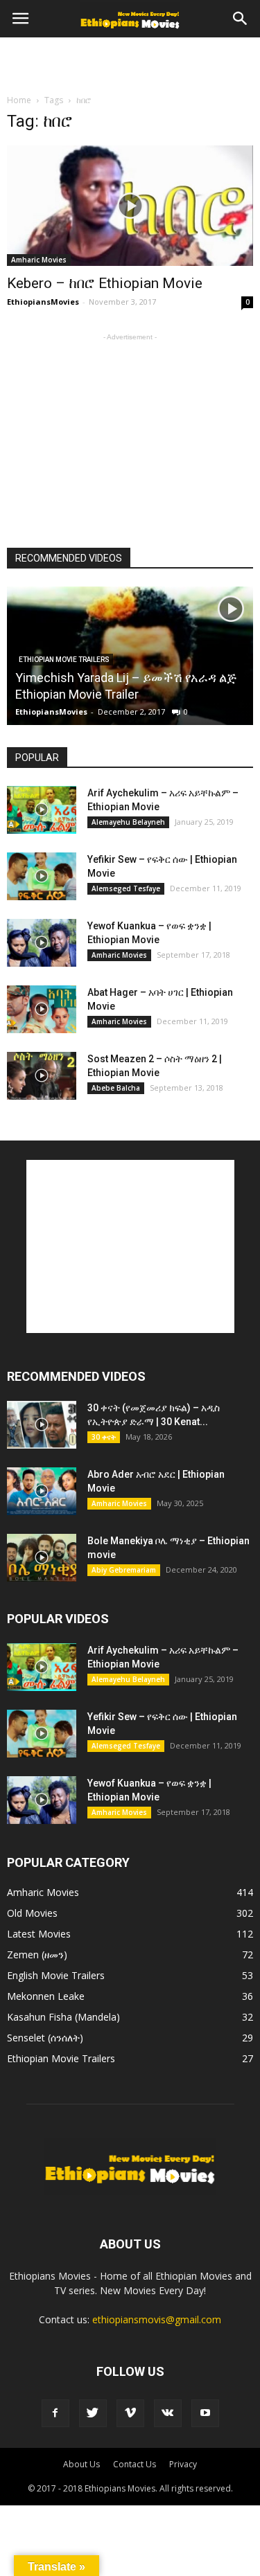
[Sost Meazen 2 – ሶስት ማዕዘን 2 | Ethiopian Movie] (42, 1076)
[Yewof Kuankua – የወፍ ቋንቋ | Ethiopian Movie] (42, 943)
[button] (241, 19)
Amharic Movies (39, 260)
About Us (81, 2464)
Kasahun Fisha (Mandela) (63, 2017)
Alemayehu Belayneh (128, 822)
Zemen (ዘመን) (37, 1955)
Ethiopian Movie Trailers (64, 660)
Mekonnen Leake (46, 1996)
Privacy (183, 2464)
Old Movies (32, 1913)
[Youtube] (205, 2413)
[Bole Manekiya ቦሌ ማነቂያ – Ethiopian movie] (42, 1558)
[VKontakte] (168, 2413)
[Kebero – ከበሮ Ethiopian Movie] (130, 206)
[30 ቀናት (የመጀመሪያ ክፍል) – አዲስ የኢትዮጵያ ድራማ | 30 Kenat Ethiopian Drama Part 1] (42, 1425)
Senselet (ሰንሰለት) (45, 2038)
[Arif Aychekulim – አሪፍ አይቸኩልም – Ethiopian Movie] (42, 810)
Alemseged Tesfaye (126, 888)
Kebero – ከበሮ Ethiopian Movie (105, 283)
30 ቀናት (104, 1437)
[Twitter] (93, 2413)
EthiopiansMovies (43, 302)
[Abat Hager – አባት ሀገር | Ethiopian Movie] (42, 1009)
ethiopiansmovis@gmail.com (157, 2319)
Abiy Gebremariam (124, 1570)
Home (19, 100)
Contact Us (135, 2464)
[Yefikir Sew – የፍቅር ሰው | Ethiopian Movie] (42, 876)
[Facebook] (55, 2413)
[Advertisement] (130, 62)
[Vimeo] (130, 2413)
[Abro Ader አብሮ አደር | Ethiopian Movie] (42, 1491)
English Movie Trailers (56, 1975)
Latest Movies (39, 1934)
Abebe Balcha (116, 1088)
